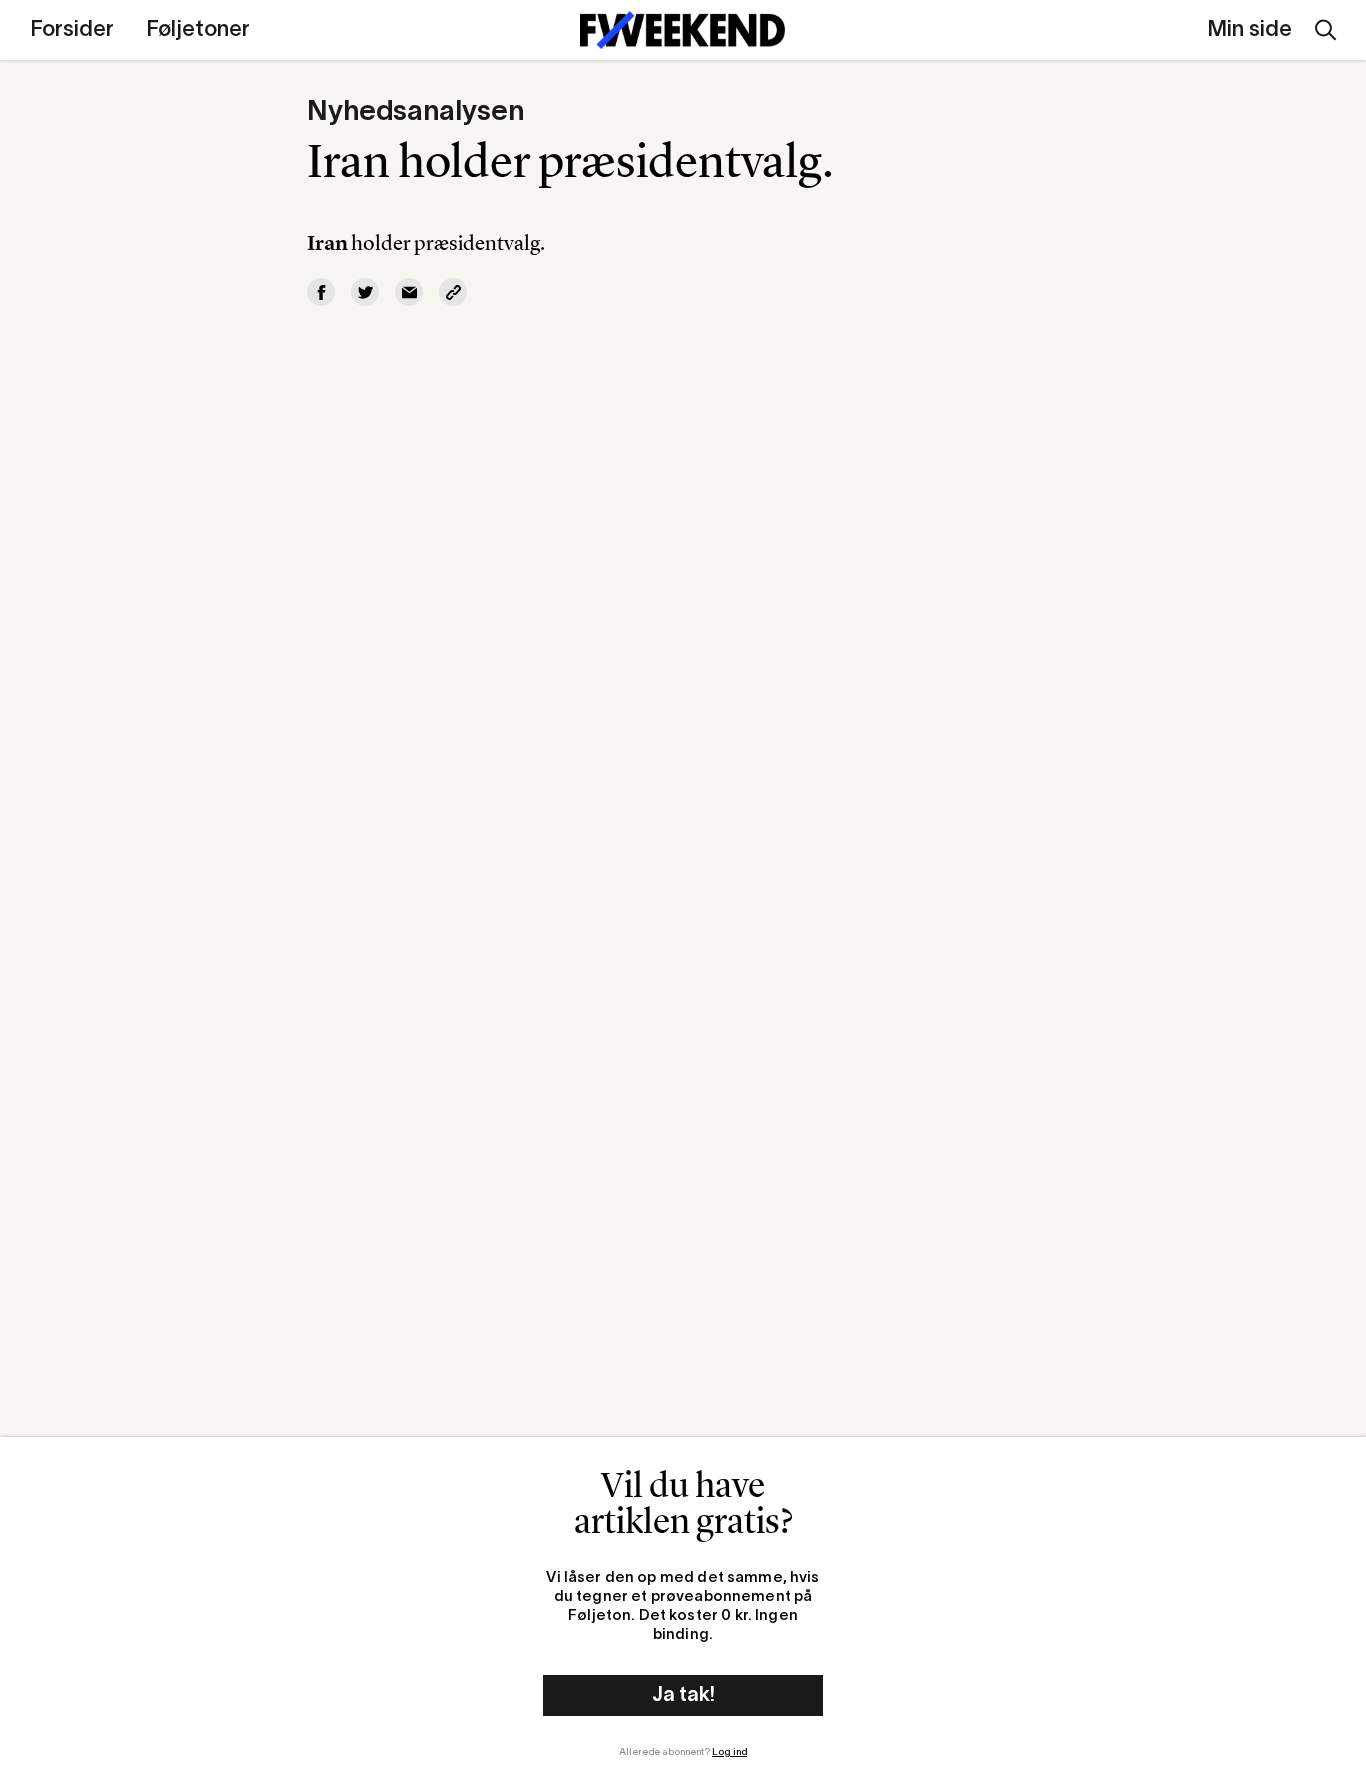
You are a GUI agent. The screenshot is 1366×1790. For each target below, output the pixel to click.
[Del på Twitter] (365, 292)
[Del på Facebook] (321, 292)
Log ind (729, 1752)
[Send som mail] (409, 292)
